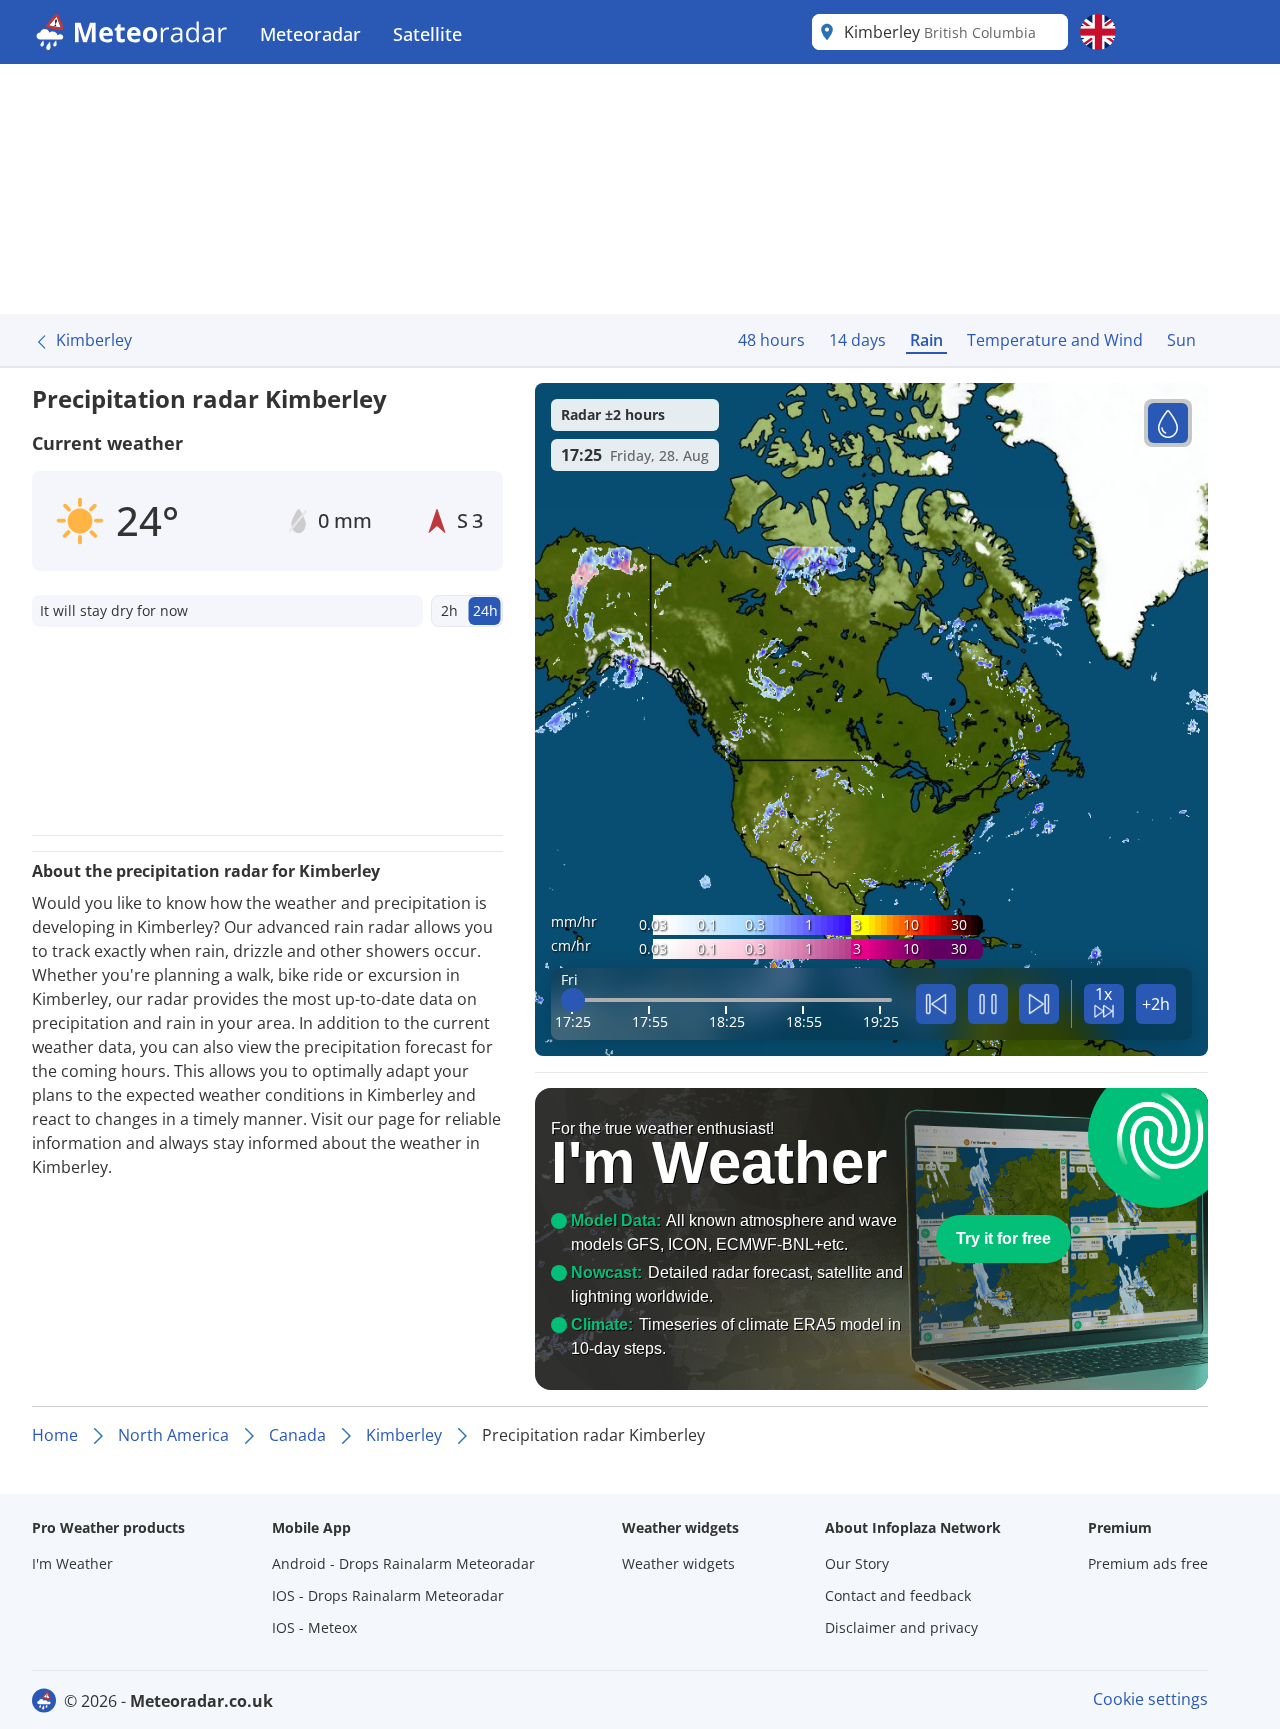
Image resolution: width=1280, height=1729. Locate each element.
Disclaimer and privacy (901, 1627)
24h (485, 610)
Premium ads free (1148, 1563)
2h (449, 610)
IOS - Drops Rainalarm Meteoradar (388, 1595)
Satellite (427, 34)
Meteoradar (310, 34)
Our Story (857, 1563)
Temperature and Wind (1055, 340)
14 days (857, 340)
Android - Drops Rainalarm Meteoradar (403, 1563)
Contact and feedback (898, 1595)
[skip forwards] (1039, 1004)
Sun (1181, 340)
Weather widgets (678, 1563)
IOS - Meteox (314, 1627)
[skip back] (936, 1004)
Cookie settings (1150, 1699)
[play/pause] (988, 1004)
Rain (926, 340)
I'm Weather (72, 1563)
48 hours (771, 340)
